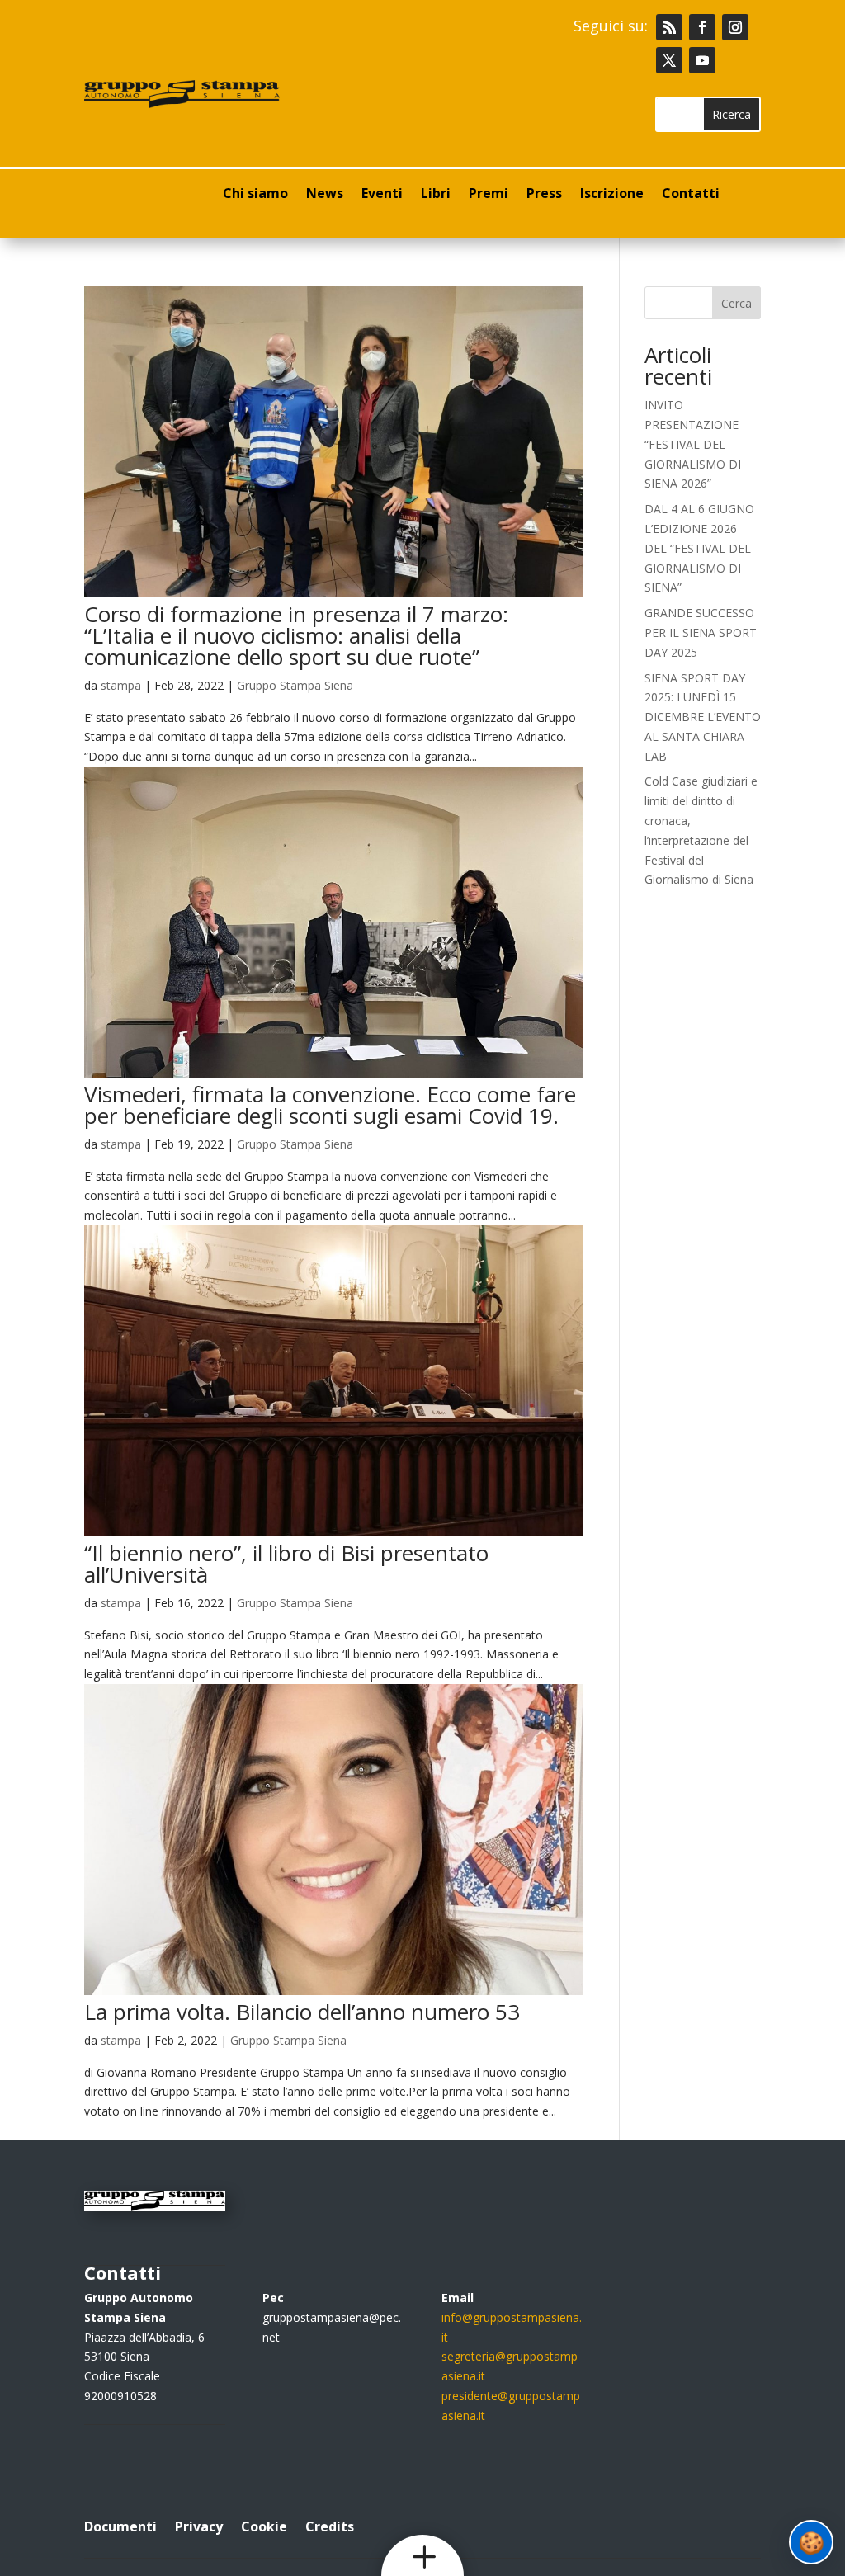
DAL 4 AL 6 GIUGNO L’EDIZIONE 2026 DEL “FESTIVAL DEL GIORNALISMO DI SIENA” (699, 548)
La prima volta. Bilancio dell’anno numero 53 (302, 2012)
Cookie (264, 2525)
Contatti (691, 195)
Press (544, 195)
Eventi (382, 195)
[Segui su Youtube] (702, 60)
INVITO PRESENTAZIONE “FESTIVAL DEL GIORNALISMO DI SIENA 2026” (693, 444)
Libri (436, 195)
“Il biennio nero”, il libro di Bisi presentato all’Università (286, 1564)
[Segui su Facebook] (702, 27)
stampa (121, 685)
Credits (330, 2525)
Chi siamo (255, 195)
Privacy (199, 2525)
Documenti (120, 2525)
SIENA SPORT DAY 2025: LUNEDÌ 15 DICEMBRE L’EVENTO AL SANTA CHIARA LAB (703, 717)
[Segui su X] (669, 60)
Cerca (736, 303)
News (325, 195)
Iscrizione (612, 195)
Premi (489, 195)
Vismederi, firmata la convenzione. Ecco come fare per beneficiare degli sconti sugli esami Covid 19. (330, 1105)
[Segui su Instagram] (735, 27)
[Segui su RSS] (669, 27)
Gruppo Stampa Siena (295, 685)
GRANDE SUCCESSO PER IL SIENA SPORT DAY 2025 (701, 632)
